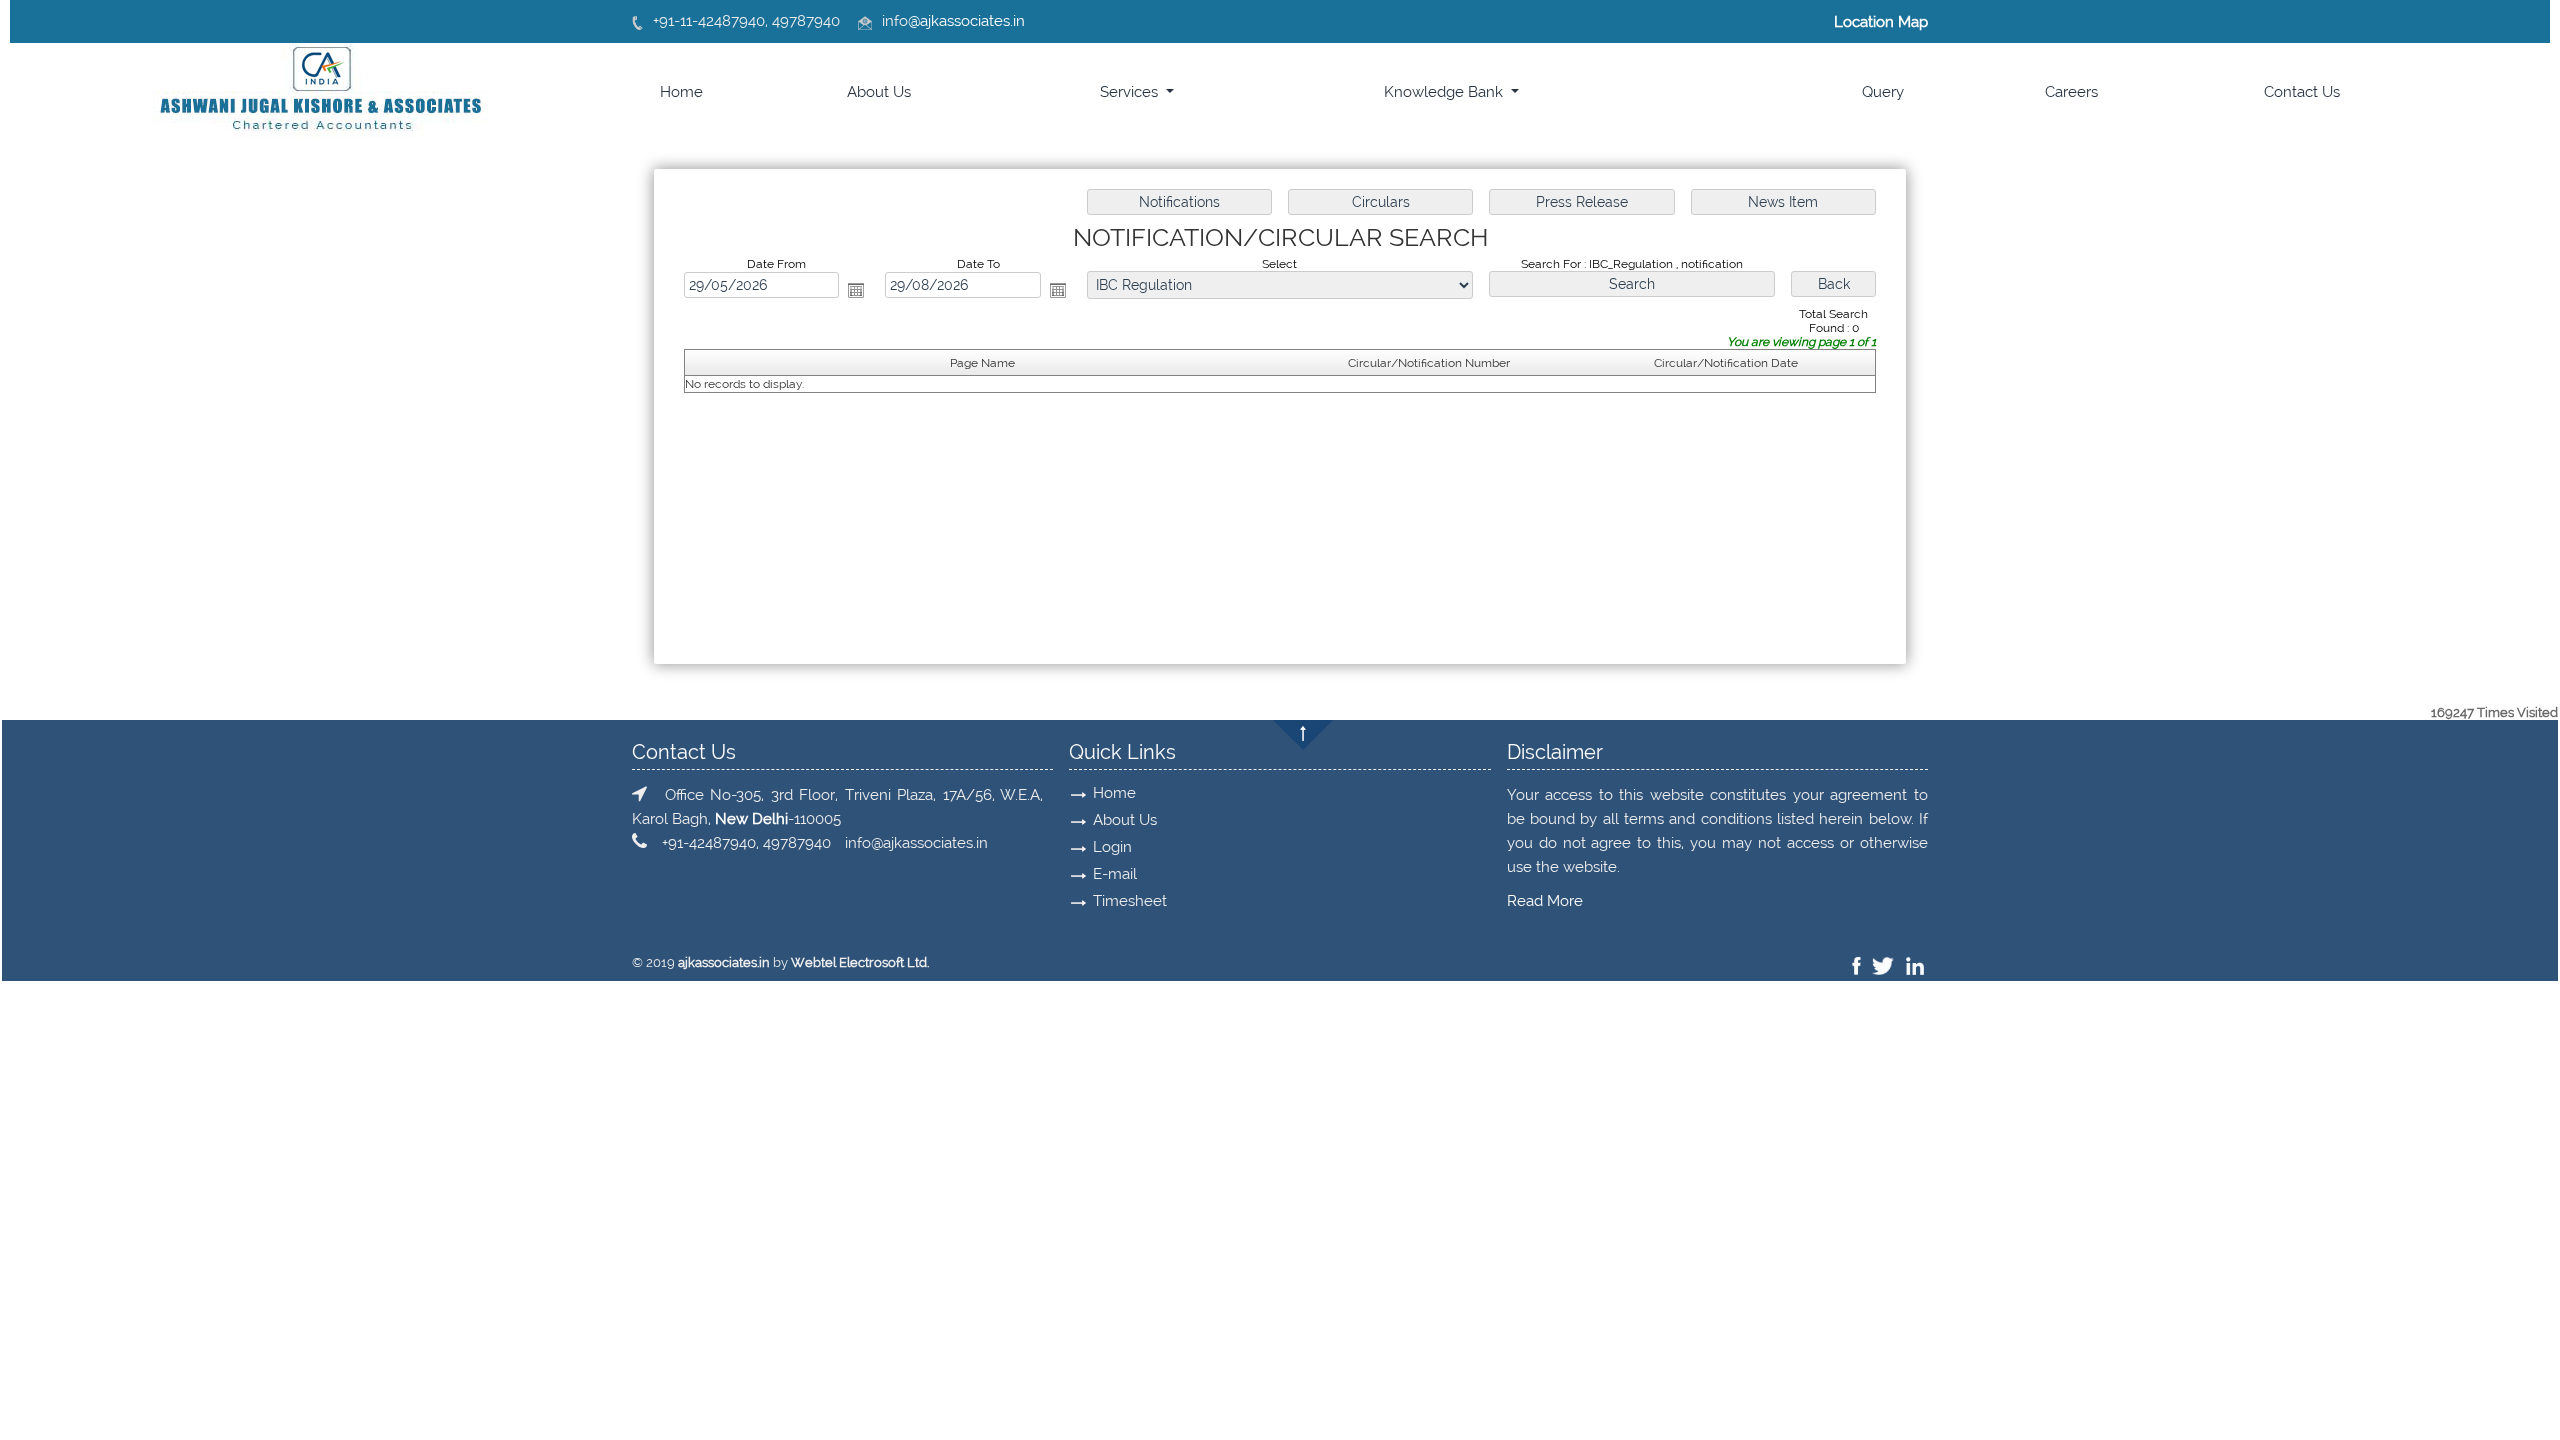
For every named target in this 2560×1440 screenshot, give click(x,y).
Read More (1545, 901)
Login (1112, 847)
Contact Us (2302, 92)
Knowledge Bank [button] (1445, 92)
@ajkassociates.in (966, 21)
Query (1883, 92)
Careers (2071, 92)
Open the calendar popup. (856, 290)
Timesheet (1130, 901)
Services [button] (1131, 92)
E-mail (1115, 874)
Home (681, 92)
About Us (879, 92)
